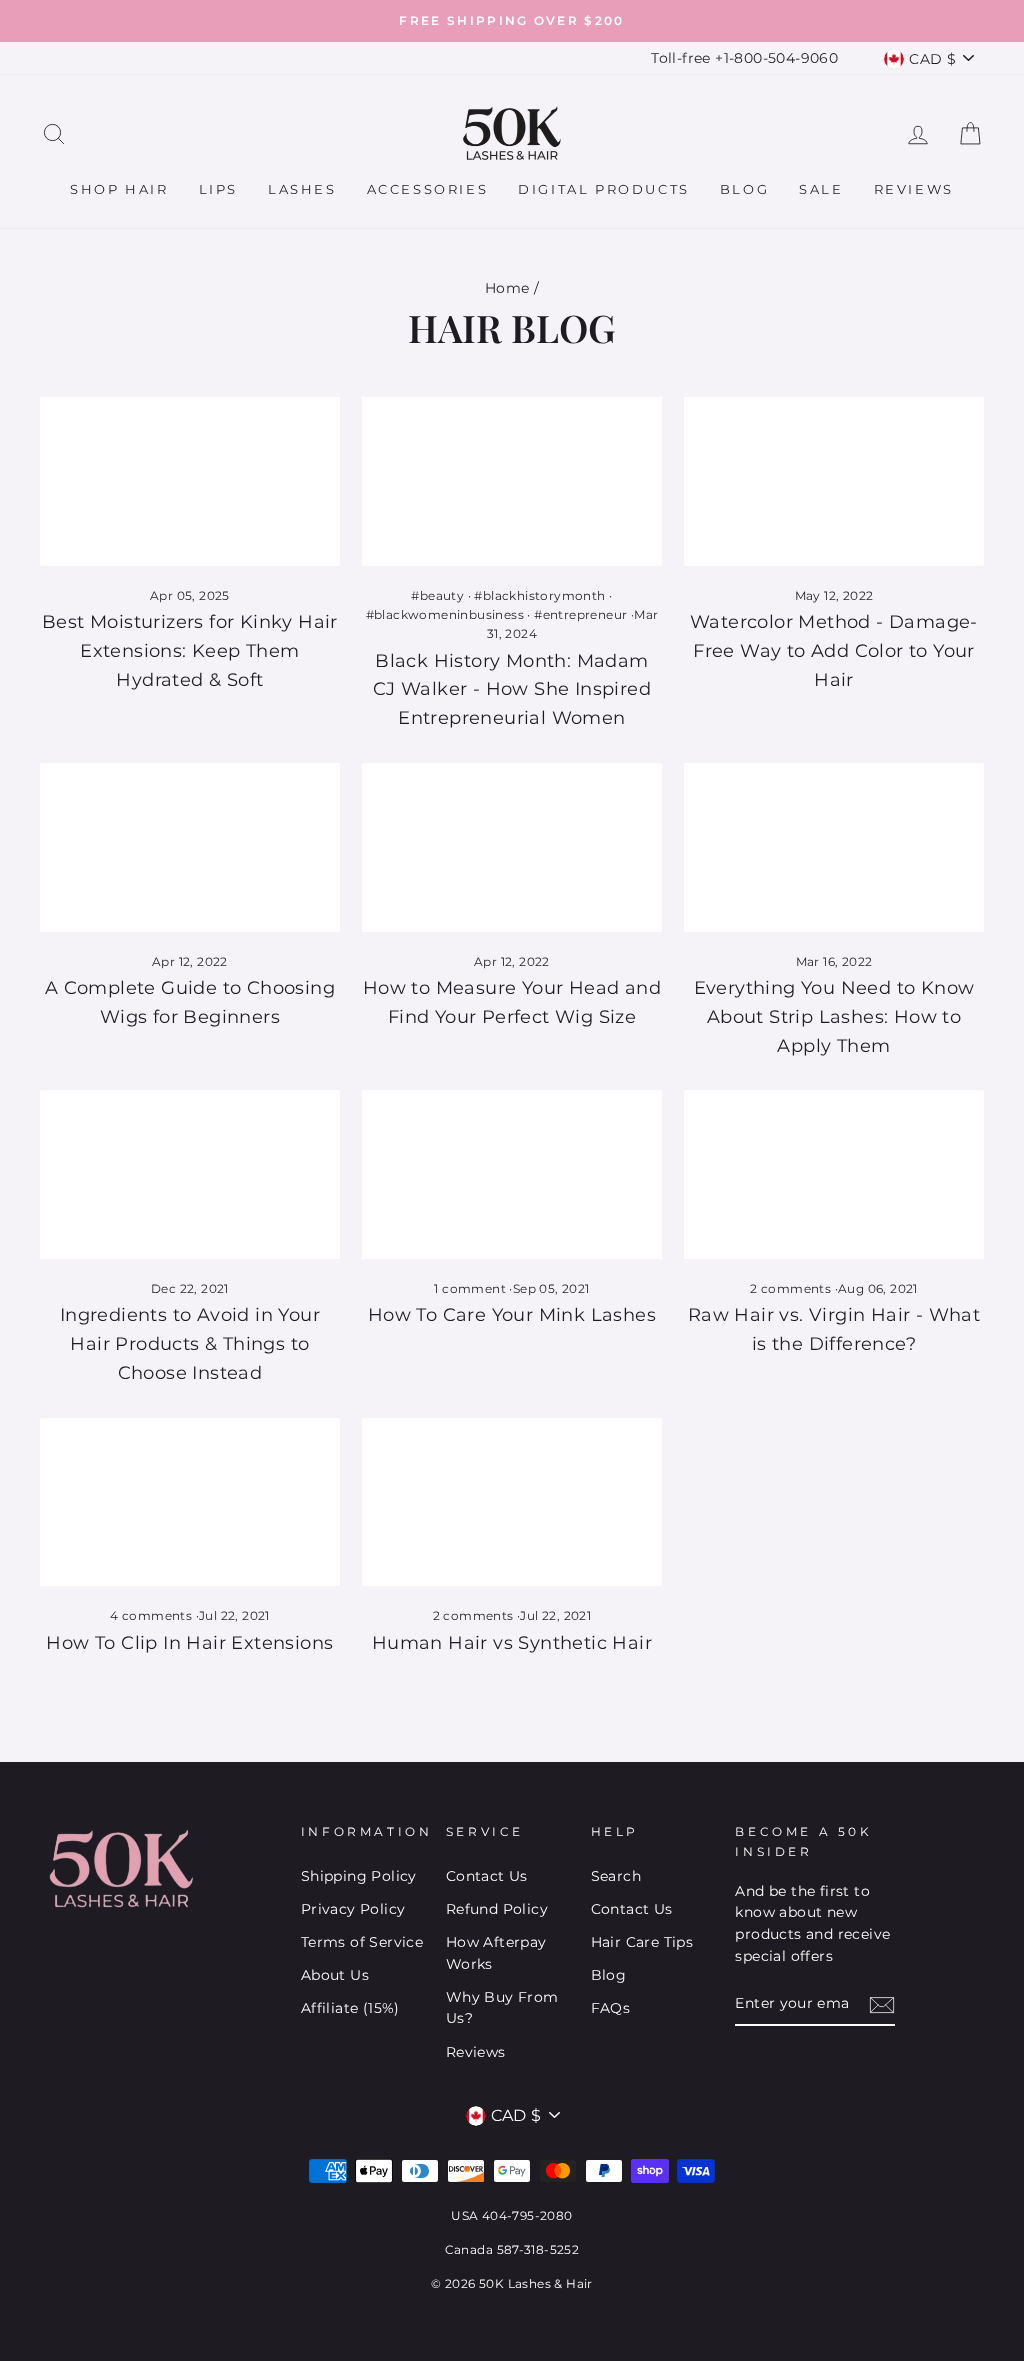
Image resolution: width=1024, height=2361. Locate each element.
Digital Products (604, 189)
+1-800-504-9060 (776, 58)
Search (616, 1876)
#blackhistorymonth (539, 595)
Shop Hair (119, 189)
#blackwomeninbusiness (445, 614)
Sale (821, 189)
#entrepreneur (580, 614)
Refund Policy (497, 1909)
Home (507, 288)
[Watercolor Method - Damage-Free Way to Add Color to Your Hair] (834, 481)
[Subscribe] (882, 2005)
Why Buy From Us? (502, 2008)
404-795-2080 (527, 2215)
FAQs (611, 2008)
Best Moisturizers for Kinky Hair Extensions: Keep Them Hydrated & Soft (190, 651)
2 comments (792, 1288)
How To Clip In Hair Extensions (189, 1643)
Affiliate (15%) (350, 2008)
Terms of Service (362, 1942)
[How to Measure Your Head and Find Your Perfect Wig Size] (512, 847)
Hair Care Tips (642, 1942)
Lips (218, 189)
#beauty (437, 595)
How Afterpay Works (496, 1953)
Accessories (428, 189)
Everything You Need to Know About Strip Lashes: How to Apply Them (834, 1017)
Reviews (914, 189)
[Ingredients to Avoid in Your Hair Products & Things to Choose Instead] (190, 1174)
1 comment (471, 1288)
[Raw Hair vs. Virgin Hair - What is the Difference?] (834, 1174)
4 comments (152, 1615)
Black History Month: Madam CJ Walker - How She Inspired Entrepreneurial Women (512, 690)
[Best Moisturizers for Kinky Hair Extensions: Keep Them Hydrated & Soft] (190, 481)
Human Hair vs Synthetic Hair (512, 1643)
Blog (744, 189)
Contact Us (487, 1876)
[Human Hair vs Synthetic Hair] (512, 1502)
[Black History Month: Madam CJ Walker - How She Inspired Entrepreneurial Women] (512, 481)
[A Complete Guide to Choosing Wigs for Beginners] (190, 847)
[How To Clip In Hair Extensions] (190, 1502)
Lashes (302, 189)
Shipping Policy (359, 1876)
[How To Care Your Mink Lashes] (512, 1174)
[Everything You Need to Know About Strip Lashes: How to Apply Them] (834, 847)
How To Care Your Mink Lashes (512, 1315)
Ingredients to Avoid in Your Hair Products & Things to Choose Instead (190, 1344)
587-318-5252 (538, 2249)
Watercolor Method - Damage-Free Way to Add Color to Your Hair (834, 651)
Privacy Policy (353, 1909)
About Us (335, 1975)
